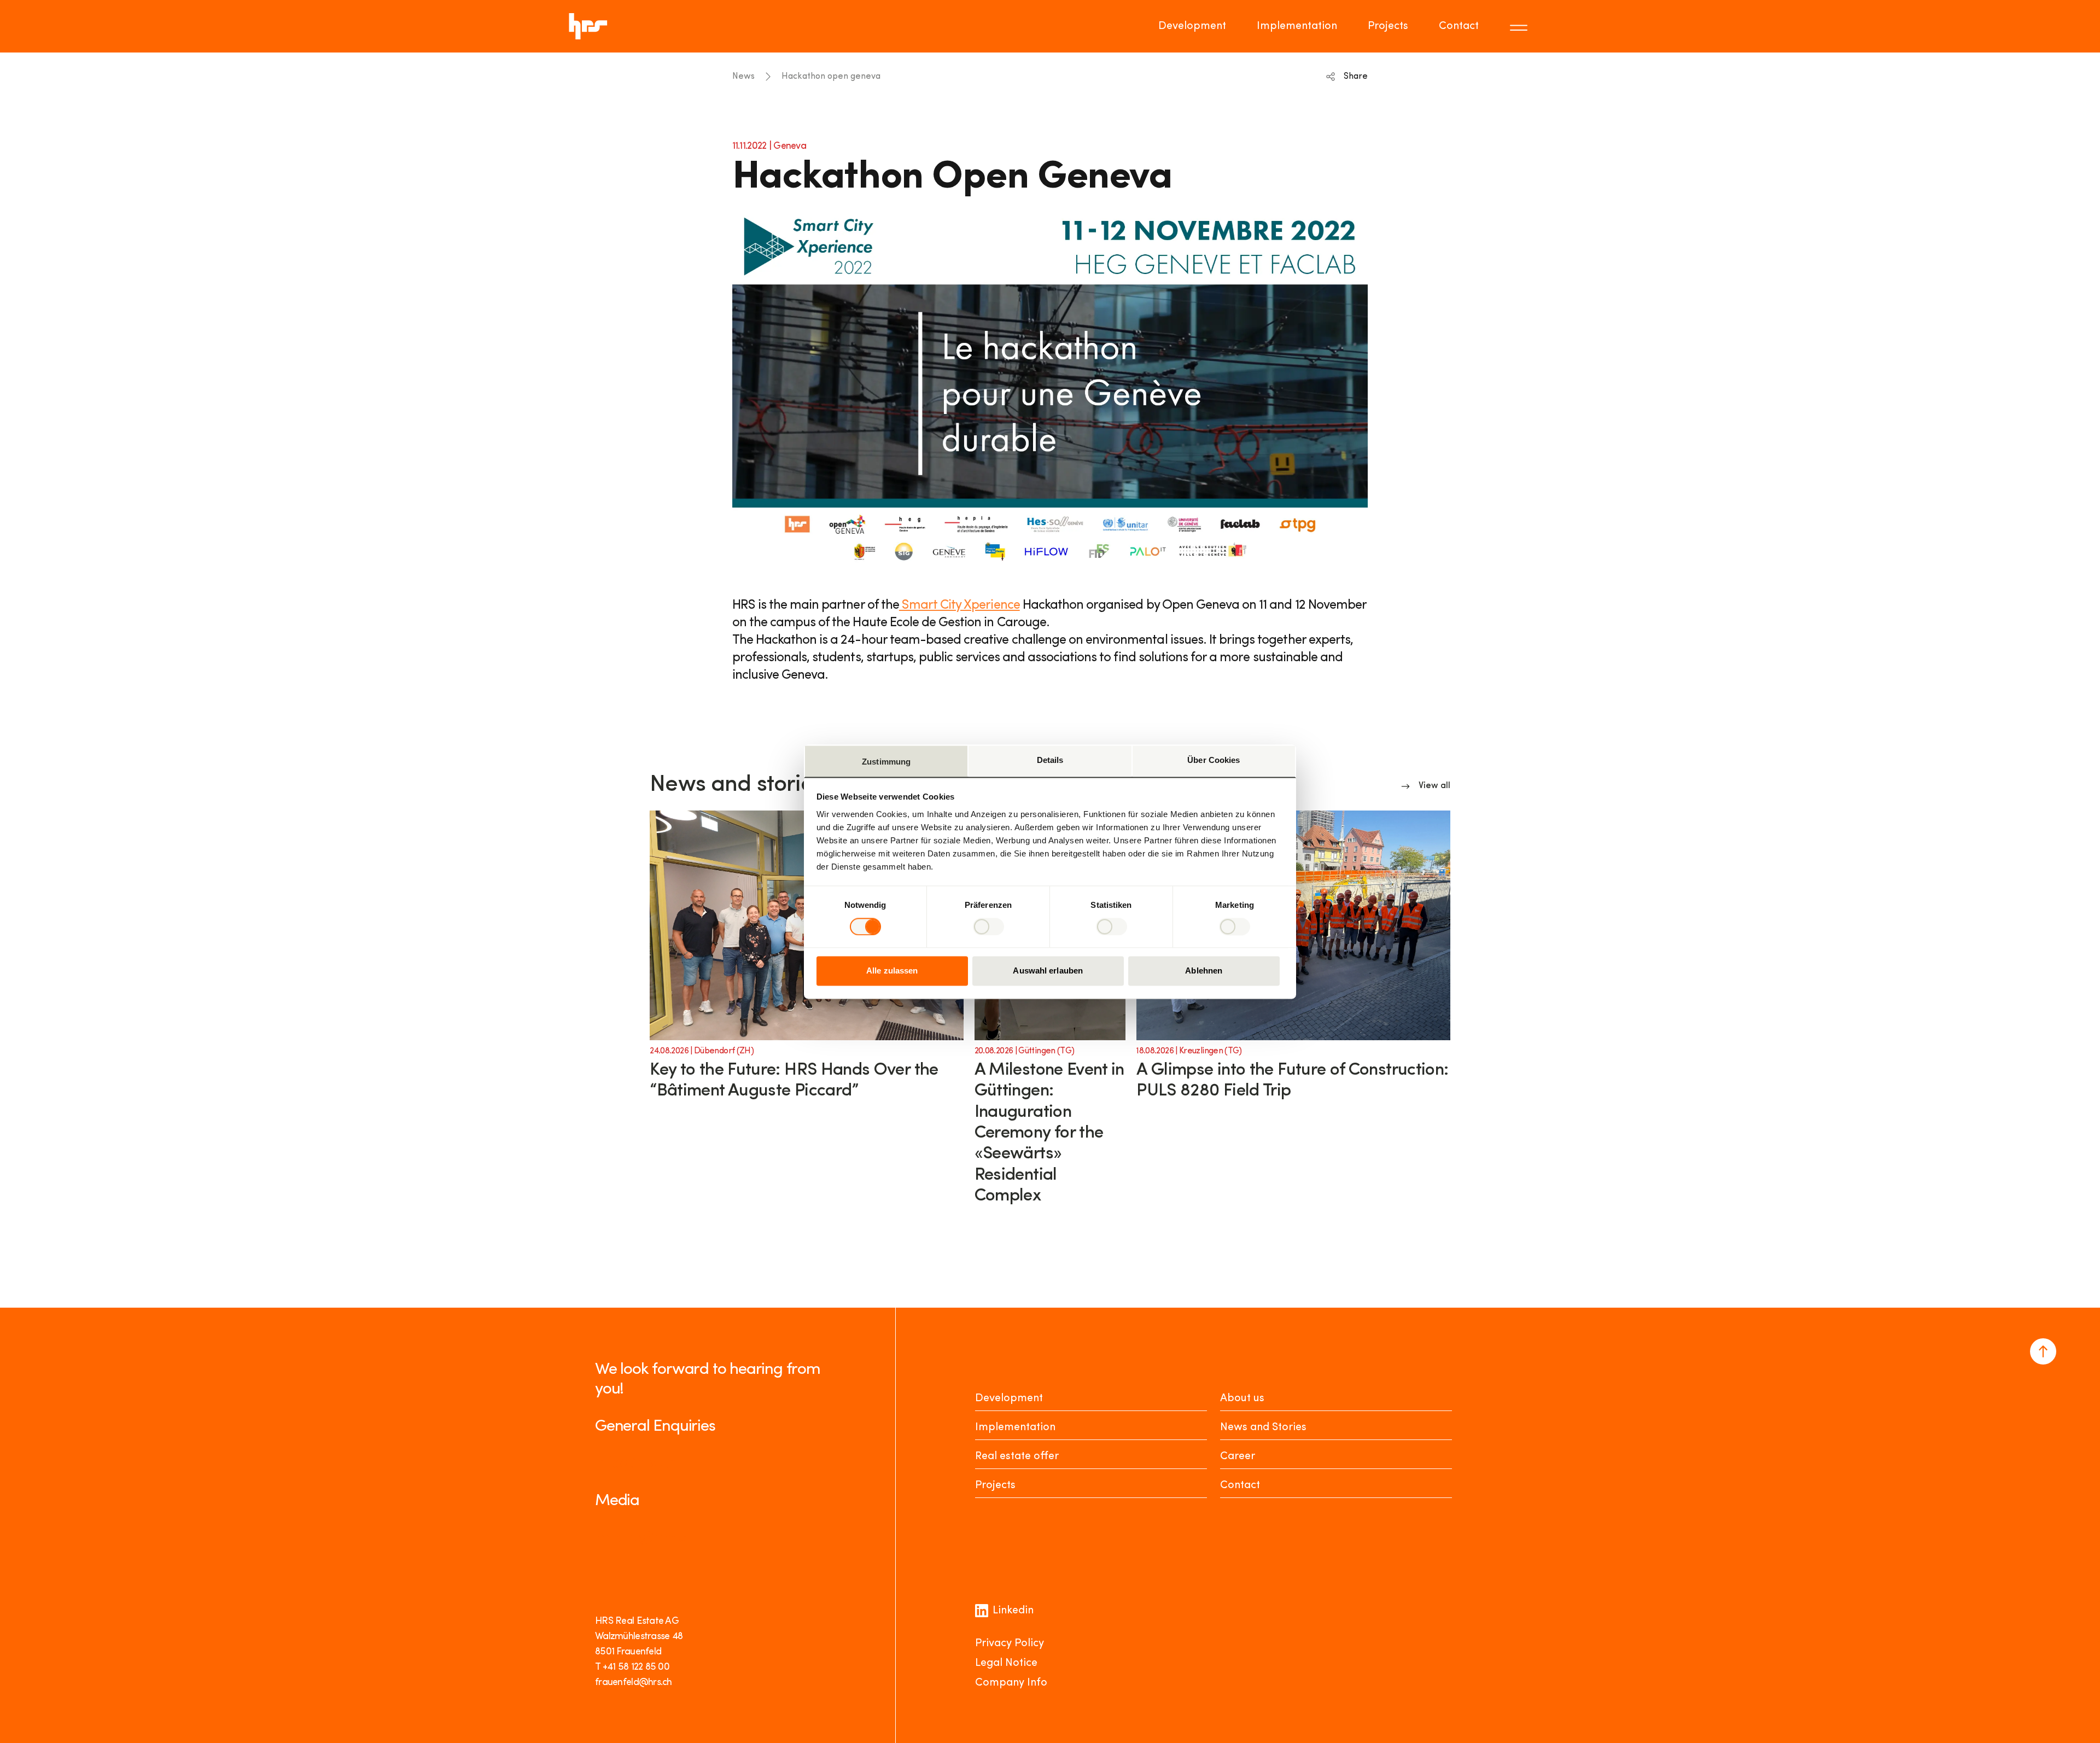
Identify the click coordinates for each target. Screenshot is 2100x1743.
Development (1192, 26)
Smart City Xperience (959, 605)
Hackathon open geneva (831, 77)
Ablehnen (1204, 971)
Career (1238, 1456)
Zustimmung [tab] (886, 762)
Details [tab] (1050, 760)
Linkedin (1013, 1611)
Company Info (1011, 1683)
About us (1242, 1398)
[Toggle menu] (1520, 26)
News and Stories (1263, 1427)
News (743, 77)
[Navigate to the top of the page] (2043, 1351)
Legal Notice (1006, 1663)
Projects (1388, 26)
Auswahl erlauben (1048, 971)
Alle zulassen (892, 971)
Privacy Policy (1010, 1643)
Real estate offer (1017, 1456)
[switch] (988, 926)
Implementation (1297, 26)
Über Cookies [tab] (1214, 760)
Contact (1459, 26)
